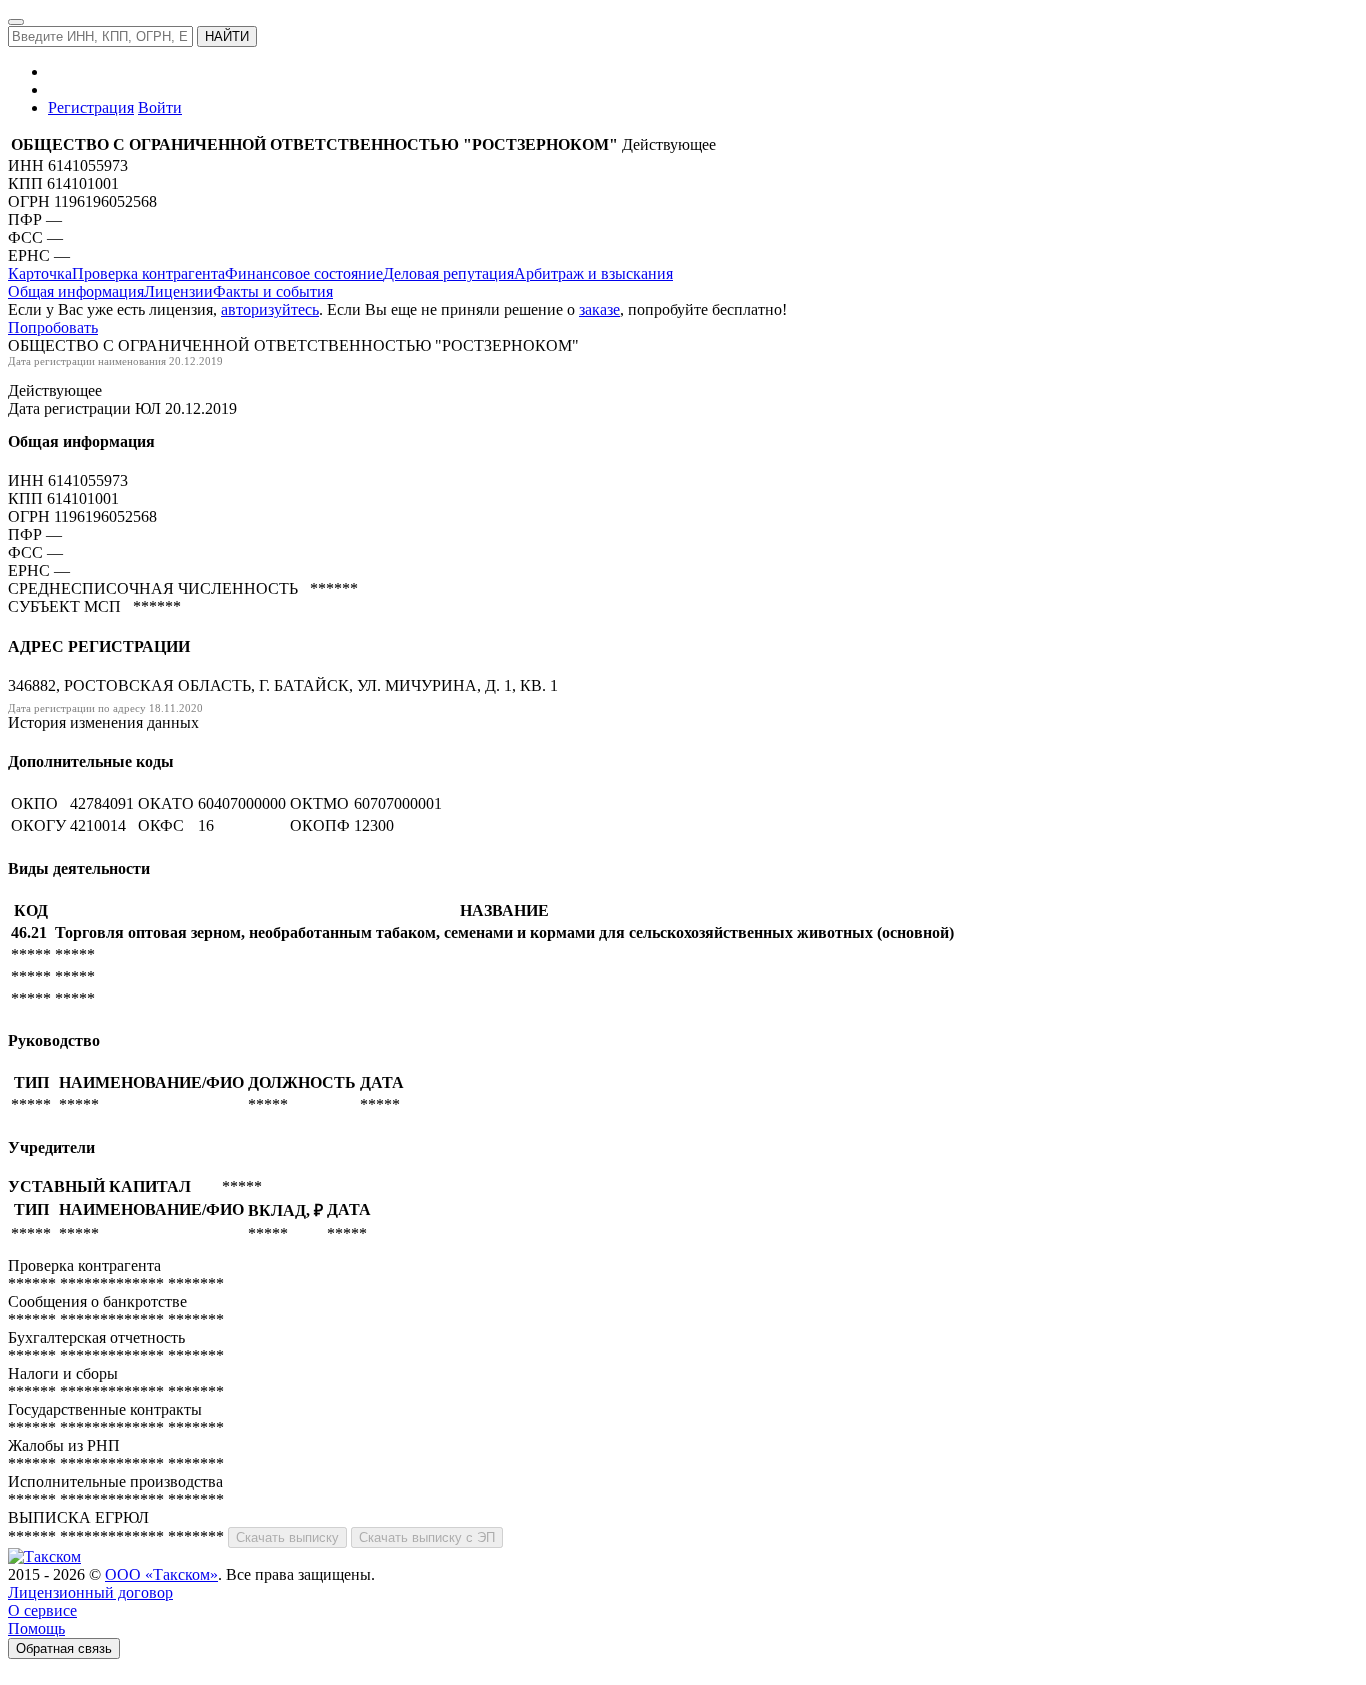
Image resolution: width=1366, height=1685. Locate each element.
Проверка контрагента (148, 273)
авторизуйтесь (270, 309)
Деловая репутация (448, 273)
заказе (599, 309)
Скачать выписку (287, 1537)
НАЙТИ (227, 36)
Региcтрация (91, 107)
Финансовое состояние (304, 273)
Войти (160, 107)
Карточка (40, 273)
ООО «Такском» (161, 1574)
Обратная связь (64, 1648)
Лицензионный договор (90, 1592)
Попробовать (53, 327)
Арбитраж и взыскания (593, 273)
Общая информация (76, 291)
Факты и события (273, 291)
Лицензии (178, 291)
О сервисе (42, 1610)
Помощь (36, 1628)
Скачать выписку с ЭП (427, 1537)
